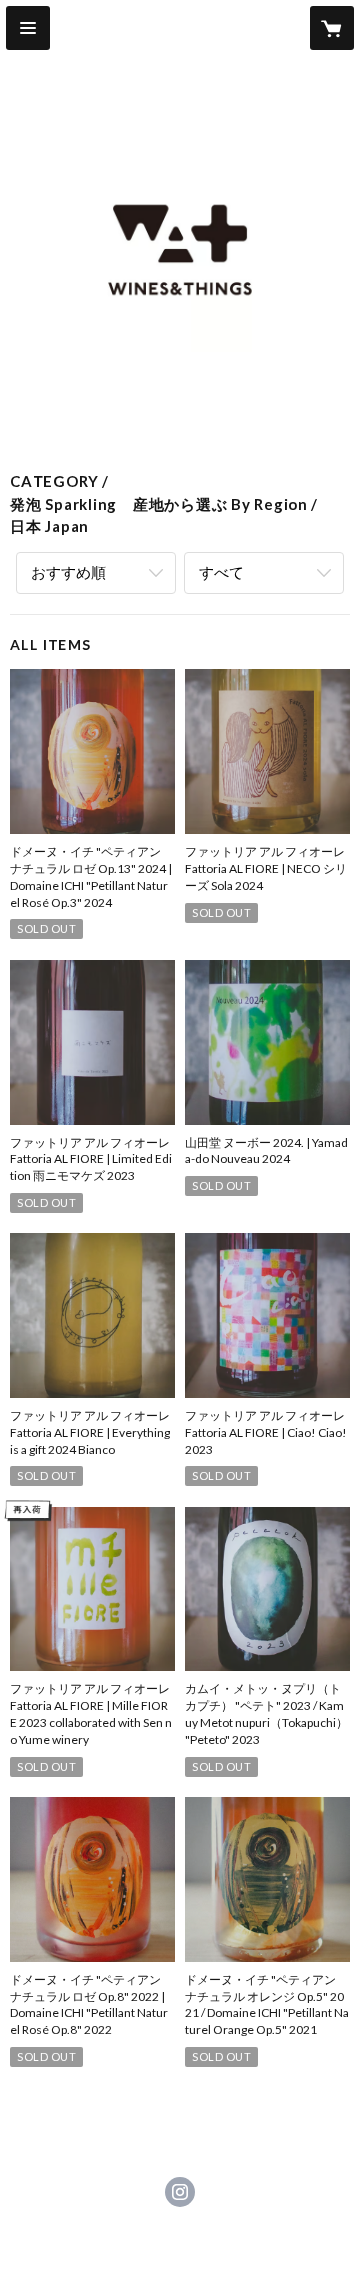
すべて (221, 572)
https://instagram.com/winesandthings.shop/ (180, 2192)
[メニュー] (28, 28)
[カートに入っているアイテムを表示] (332, 28)
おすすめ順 (68, 572)
